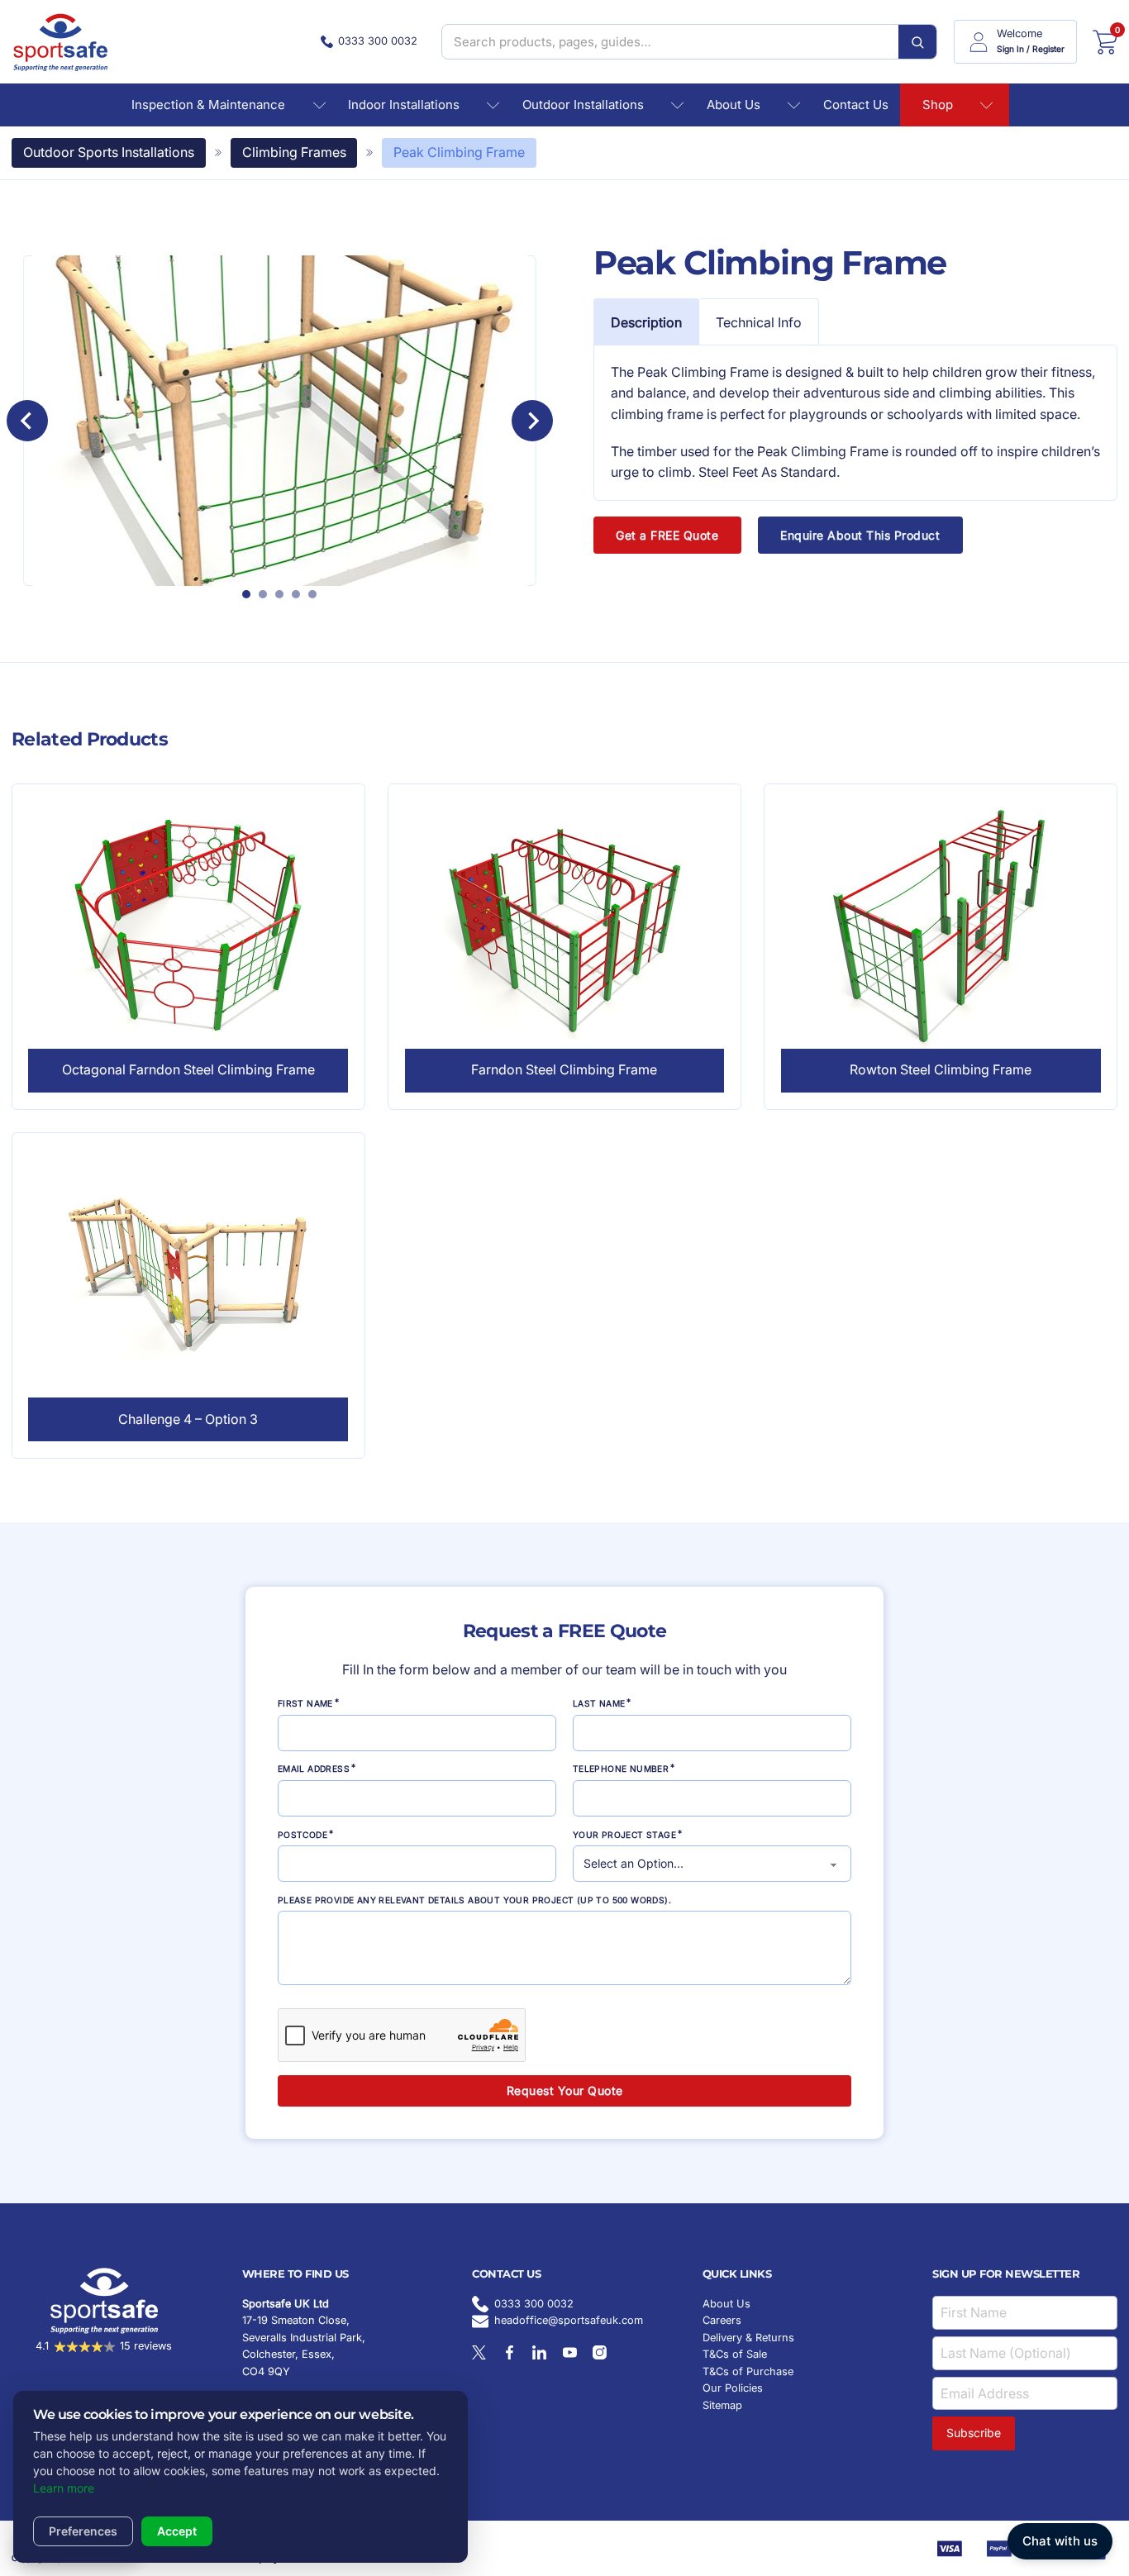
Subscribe (974, 2433)
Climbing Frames (294, 152)
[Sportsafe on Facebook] (510, 2352)
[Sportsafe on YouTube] (570, 2352)
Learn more (64, 2488)
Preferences (83, 2531)
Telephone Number (621, 1769)
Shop (938, 105)
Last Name (599, 1703)
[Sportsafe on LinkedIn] (539, 2352)
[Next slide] (532, 421)
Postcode (302, 1835)
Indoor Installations (404, 105)
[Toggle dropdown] (319, 105)
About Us (734, 105)
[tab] (246, 594)
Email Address (314, 1769)
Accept (177, 2531)
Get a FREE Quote (667, 535)
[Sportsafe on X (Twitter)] (479, 2352)
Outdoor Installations (583, 105)
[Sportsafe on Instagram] (600, 2352)
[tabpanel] (855, 423)
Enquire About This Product (860, 535)
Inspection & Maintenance (208, 105)
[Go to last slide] (27, 421)
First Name (305, 1703)
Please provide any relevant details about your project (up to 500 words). (474, 1900)
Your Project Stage (624, 1835)
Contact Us (856, 105)
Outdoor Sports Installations (109, 152)
